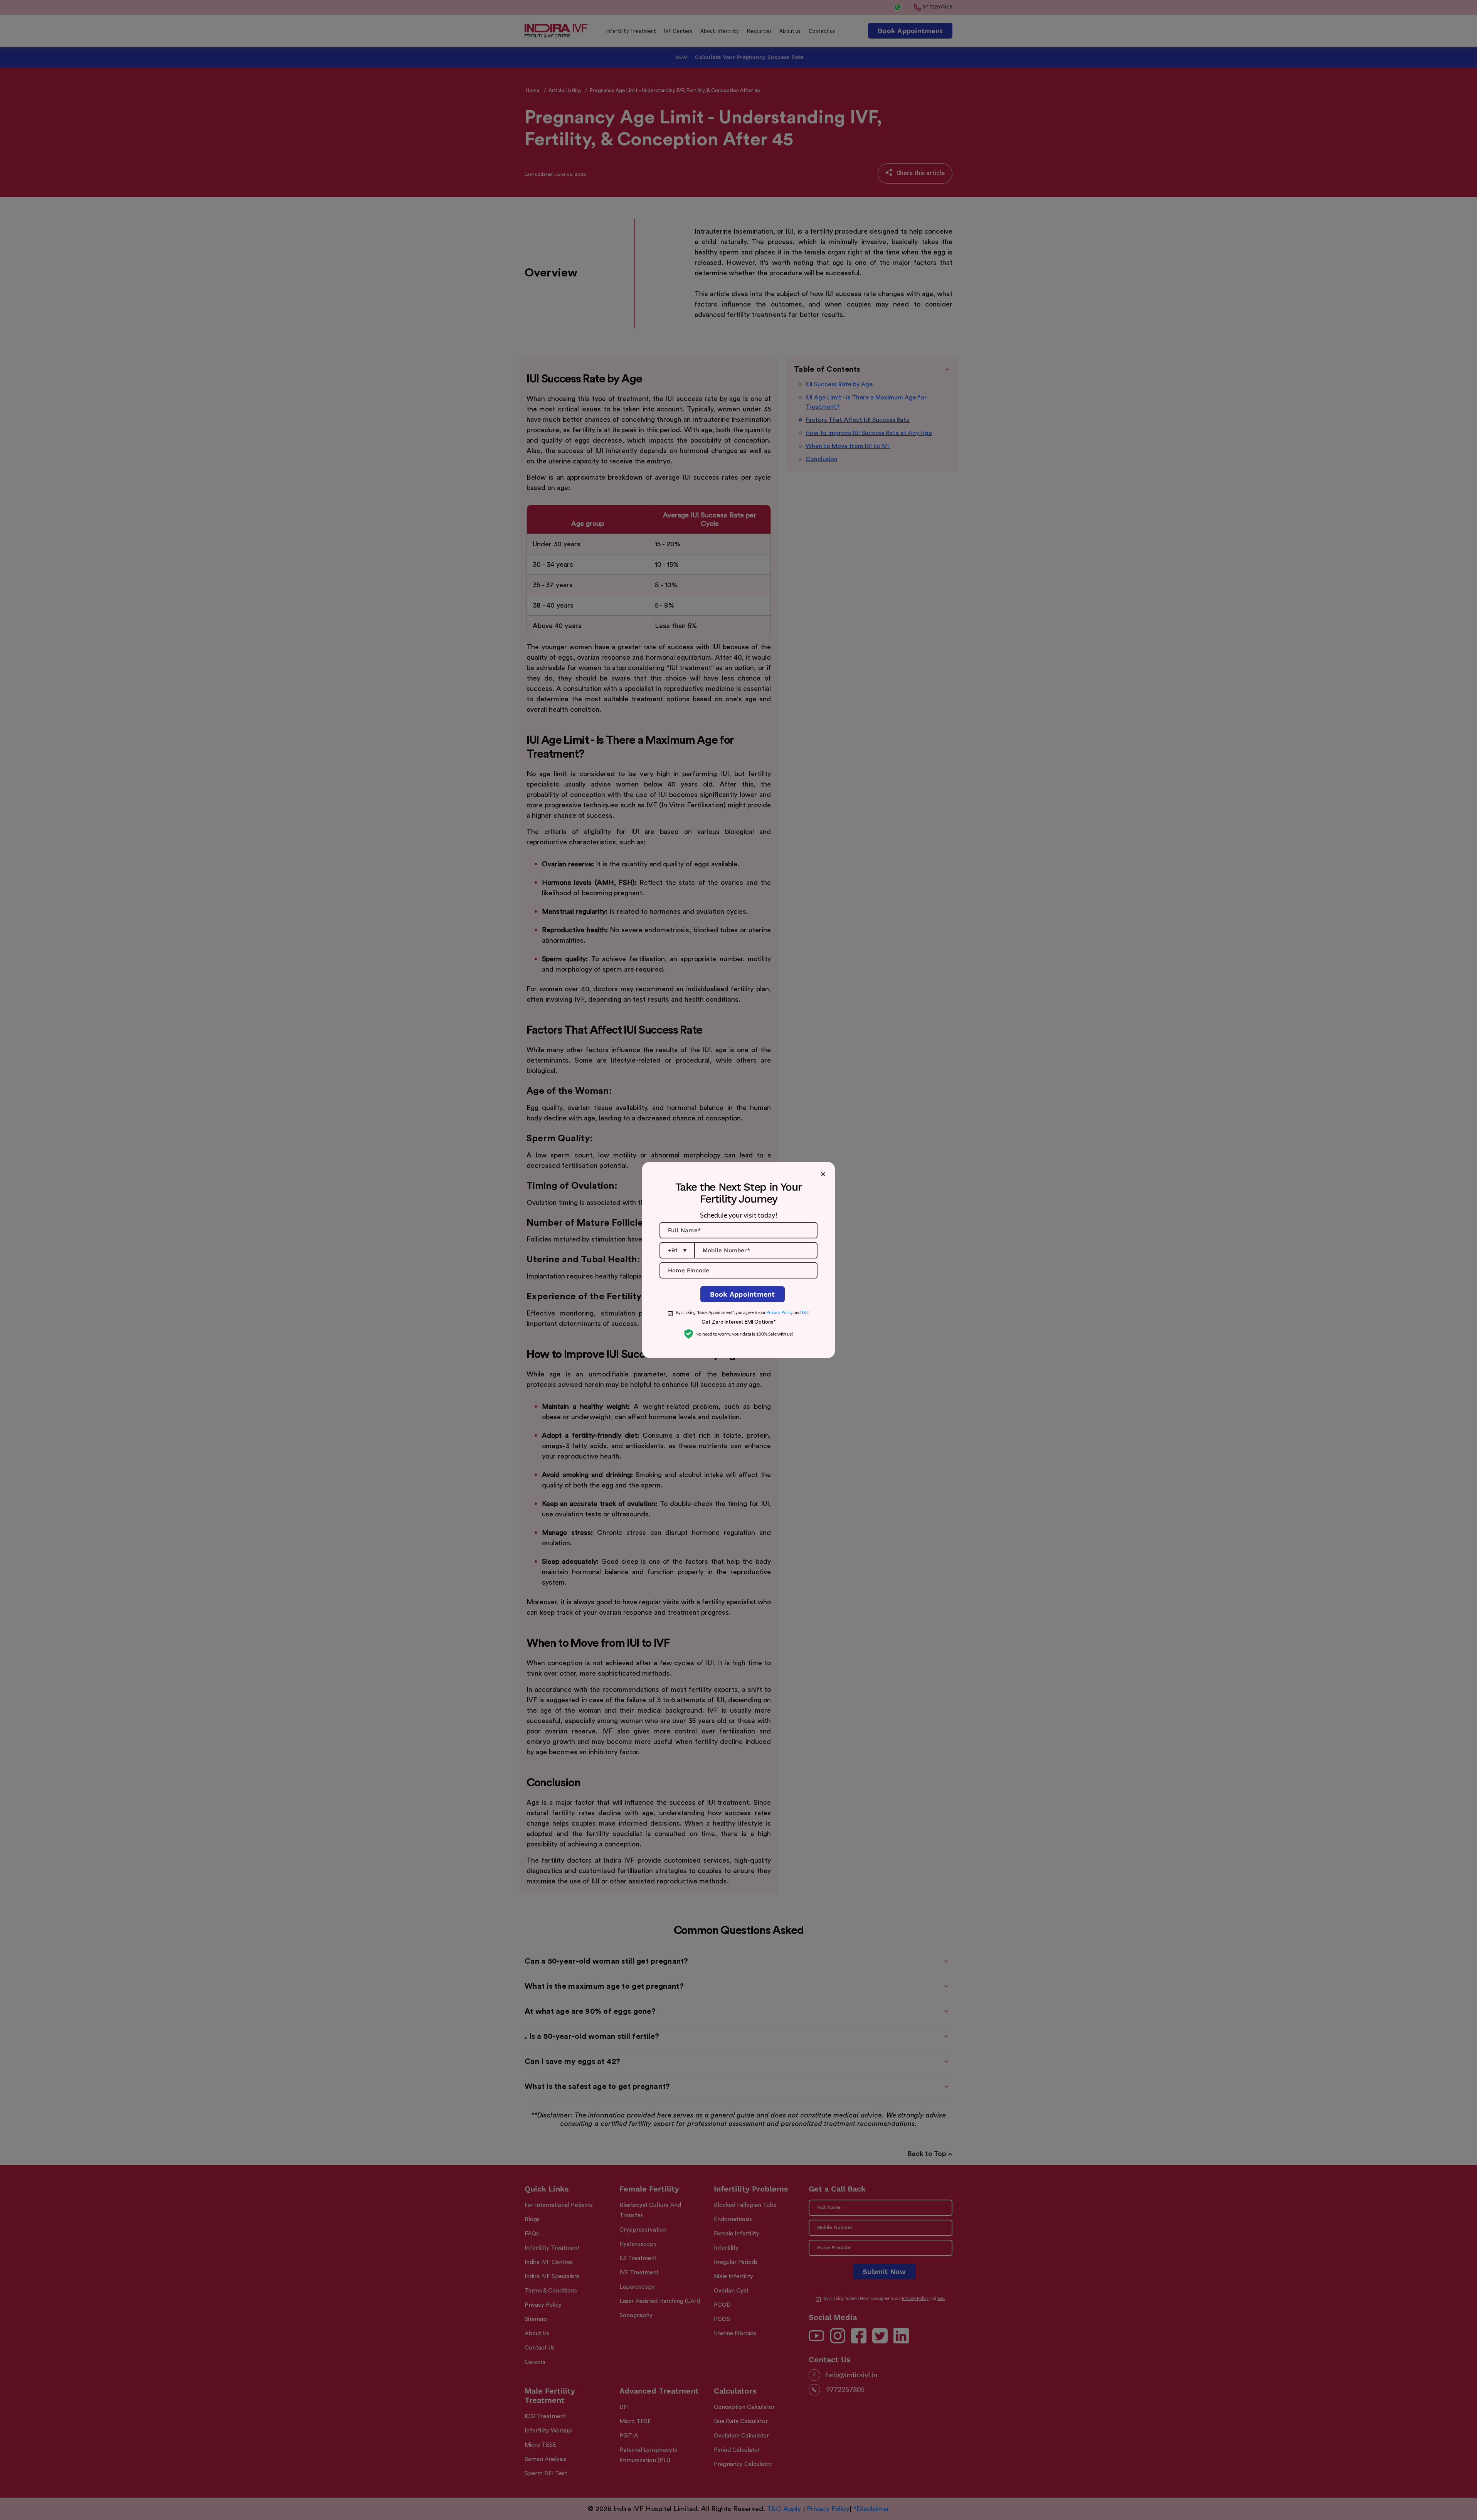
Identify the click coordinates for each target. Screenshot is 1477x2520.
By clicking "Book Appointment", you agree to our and (743, 1312)
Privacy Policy (780, 1312)
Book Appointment (743, 1294)
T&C (805, 1312)
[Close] (823, 1174)
